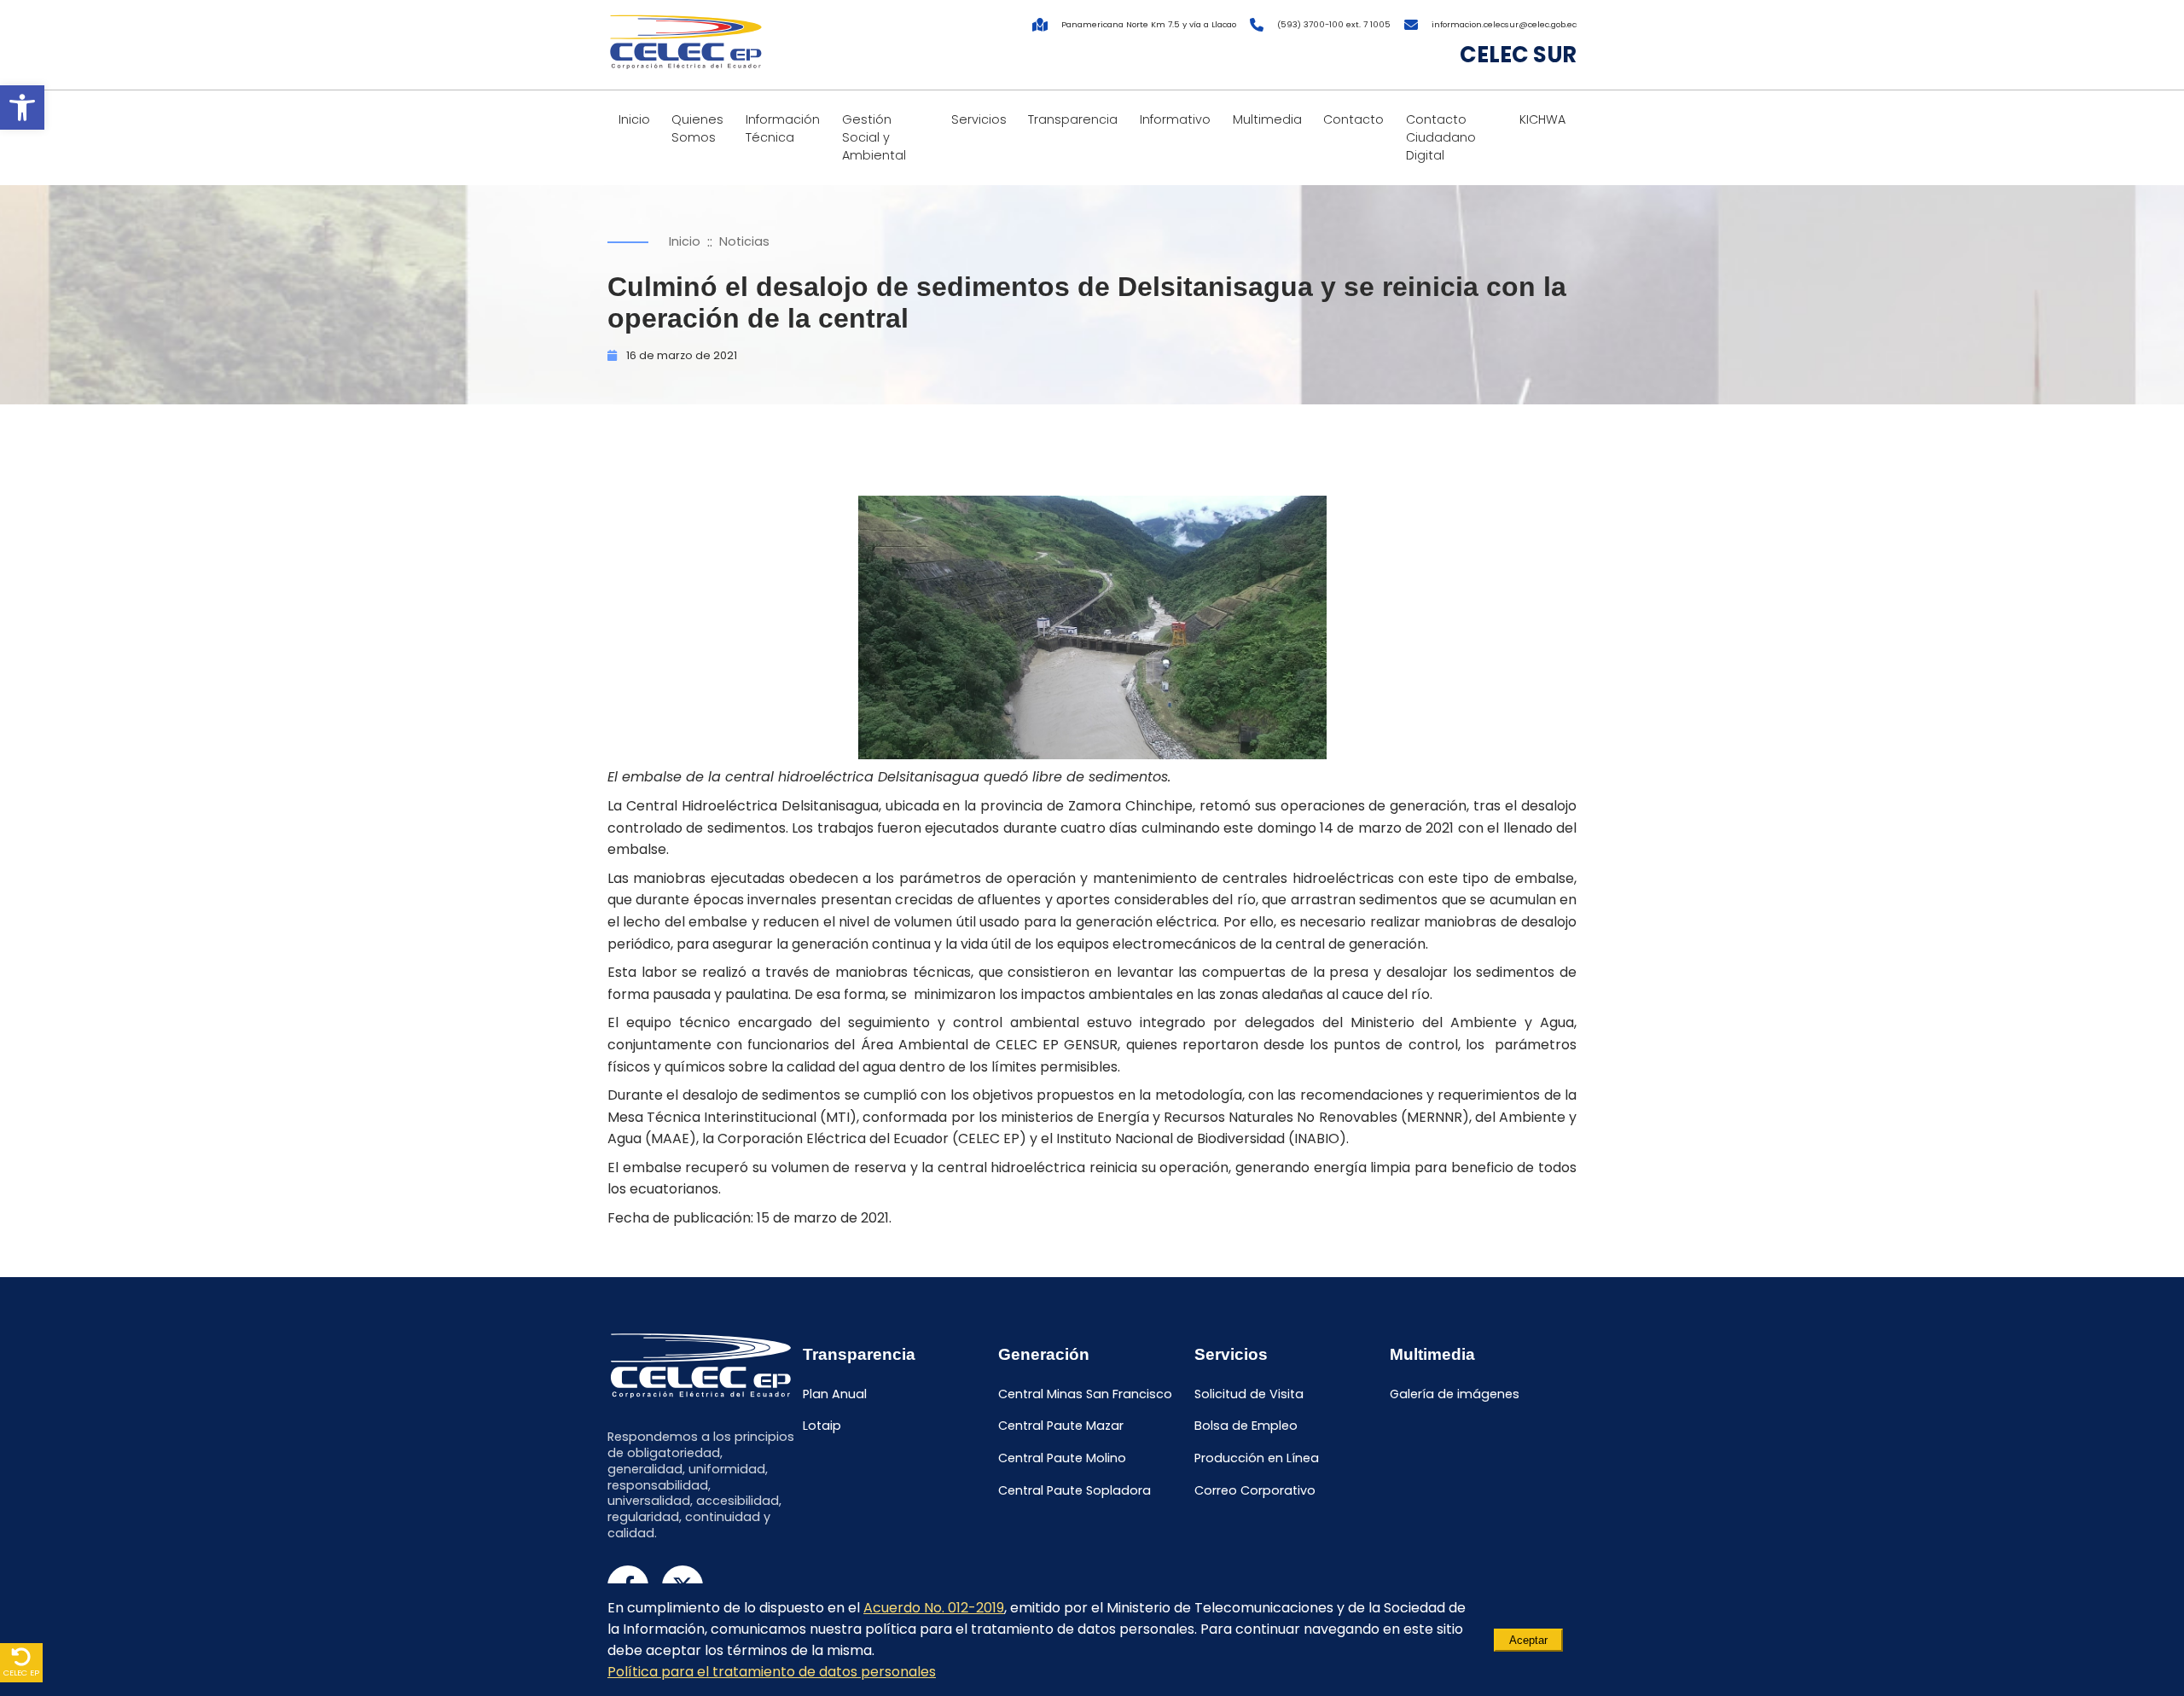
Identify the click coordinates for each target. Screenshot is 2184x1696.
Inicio (634, 119)
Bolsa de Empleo (1246, 1426)
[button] (22, 107)
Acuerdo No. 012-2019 (934, 1608)
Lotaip (822, 1426)
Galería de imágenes (1455, 1394)
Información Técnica (783, 128)
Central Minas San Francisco (1085, 1394)
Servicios (979, 119)
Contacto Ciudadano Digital (1441, 137)
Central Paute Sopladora (1075, 1490)
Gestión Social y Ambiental (874, 137)
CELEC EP (21, 1673)
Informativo (1175, 119)
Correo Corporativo (1255, 1490)
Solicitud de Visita (1249, 1394)
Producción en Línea (1257, 1459)
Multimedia (1267, 119)
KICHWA (1542, 119)
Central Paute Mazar (1061, 1426)
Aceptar (1528, 1640)
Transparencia (1073, 119)
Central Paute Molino (1062, 1459)
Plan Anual (835, 1394)
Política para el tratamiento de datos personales (772, 1672)
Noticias (744, 241)
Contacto (1353, 119)
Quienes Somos (697, 128)
